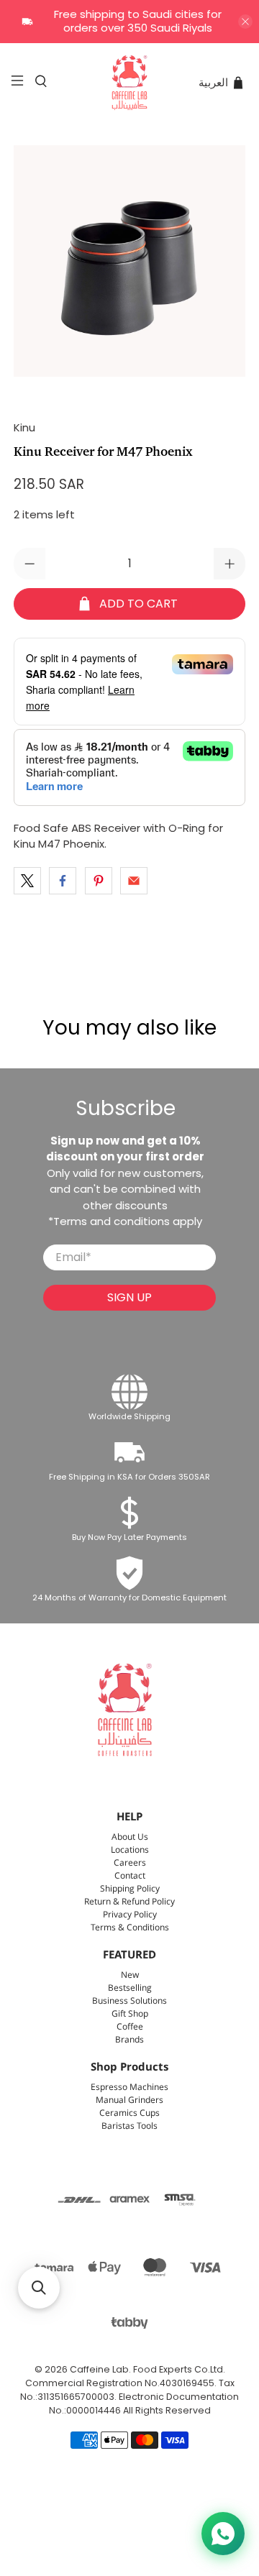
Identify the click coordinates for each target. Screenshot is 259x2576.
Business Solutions (129, 2001)
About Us (130, 1837)
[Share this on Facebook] (63, 881)
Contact (130, 1876)
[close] (245, 22)
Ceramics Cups (129, 2113)
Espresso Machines (129, 2087)
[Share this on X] (27, 881)
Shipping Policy (130, 1889)
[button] (39, 2288)
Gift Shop (130, 2014)
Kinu (24, 427)
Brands (129, 2040)
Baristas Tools (129, 2126)
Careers (130, 1863)
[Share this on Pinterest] (99, 881)
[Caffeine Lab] (129, 83)
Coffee (130, 2027)
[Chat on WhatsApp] (223, 2534)
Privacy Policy (130, 1915)
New (130, 1975)
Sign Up (129, 1297)
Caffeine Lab (99, 2369)
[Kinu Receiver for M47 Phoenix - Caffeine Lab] (129, 261)
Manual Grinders (129, 2100)
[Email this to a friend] (134, 881)
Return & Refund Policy (129, 1902)
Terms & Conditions (130, 1928)
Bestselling (130, 1988)
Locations (130, 1850)
